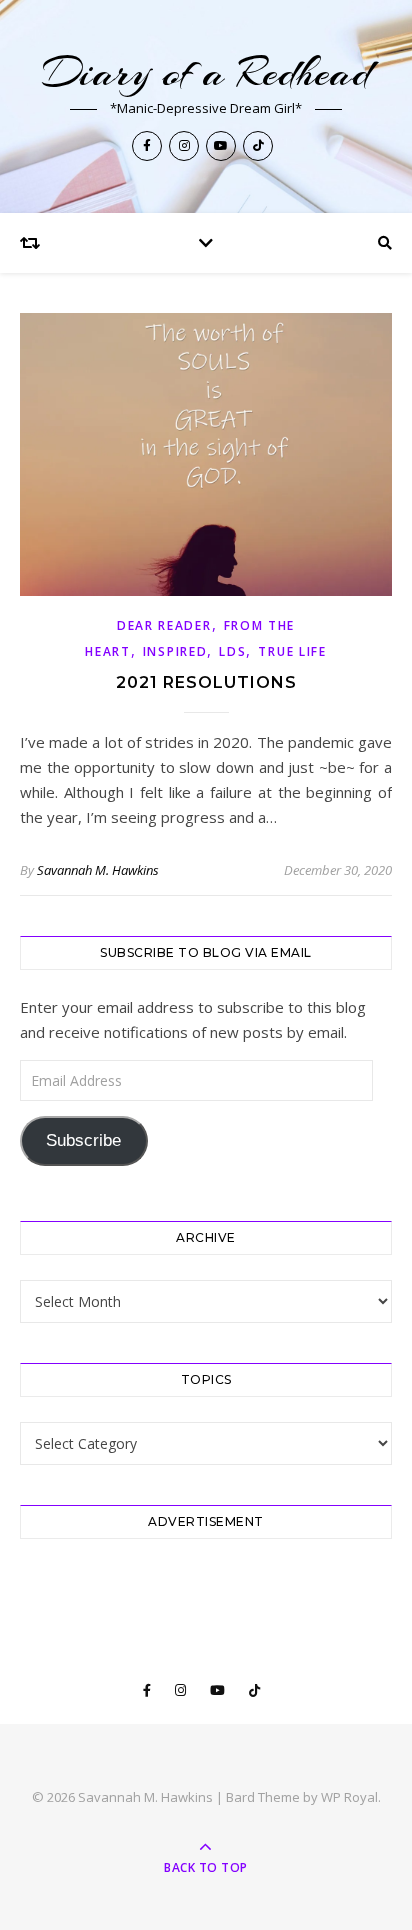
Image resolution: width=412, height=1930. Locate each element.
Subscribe (83, 1140)
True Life (292, 651)
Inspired (175, 651)
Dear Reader (164, 625)
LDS (232, 651)
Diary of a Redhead (206, 72)
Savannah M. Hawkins (98, 870)
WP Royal (349, 1797)
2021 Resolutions (206, 682)
